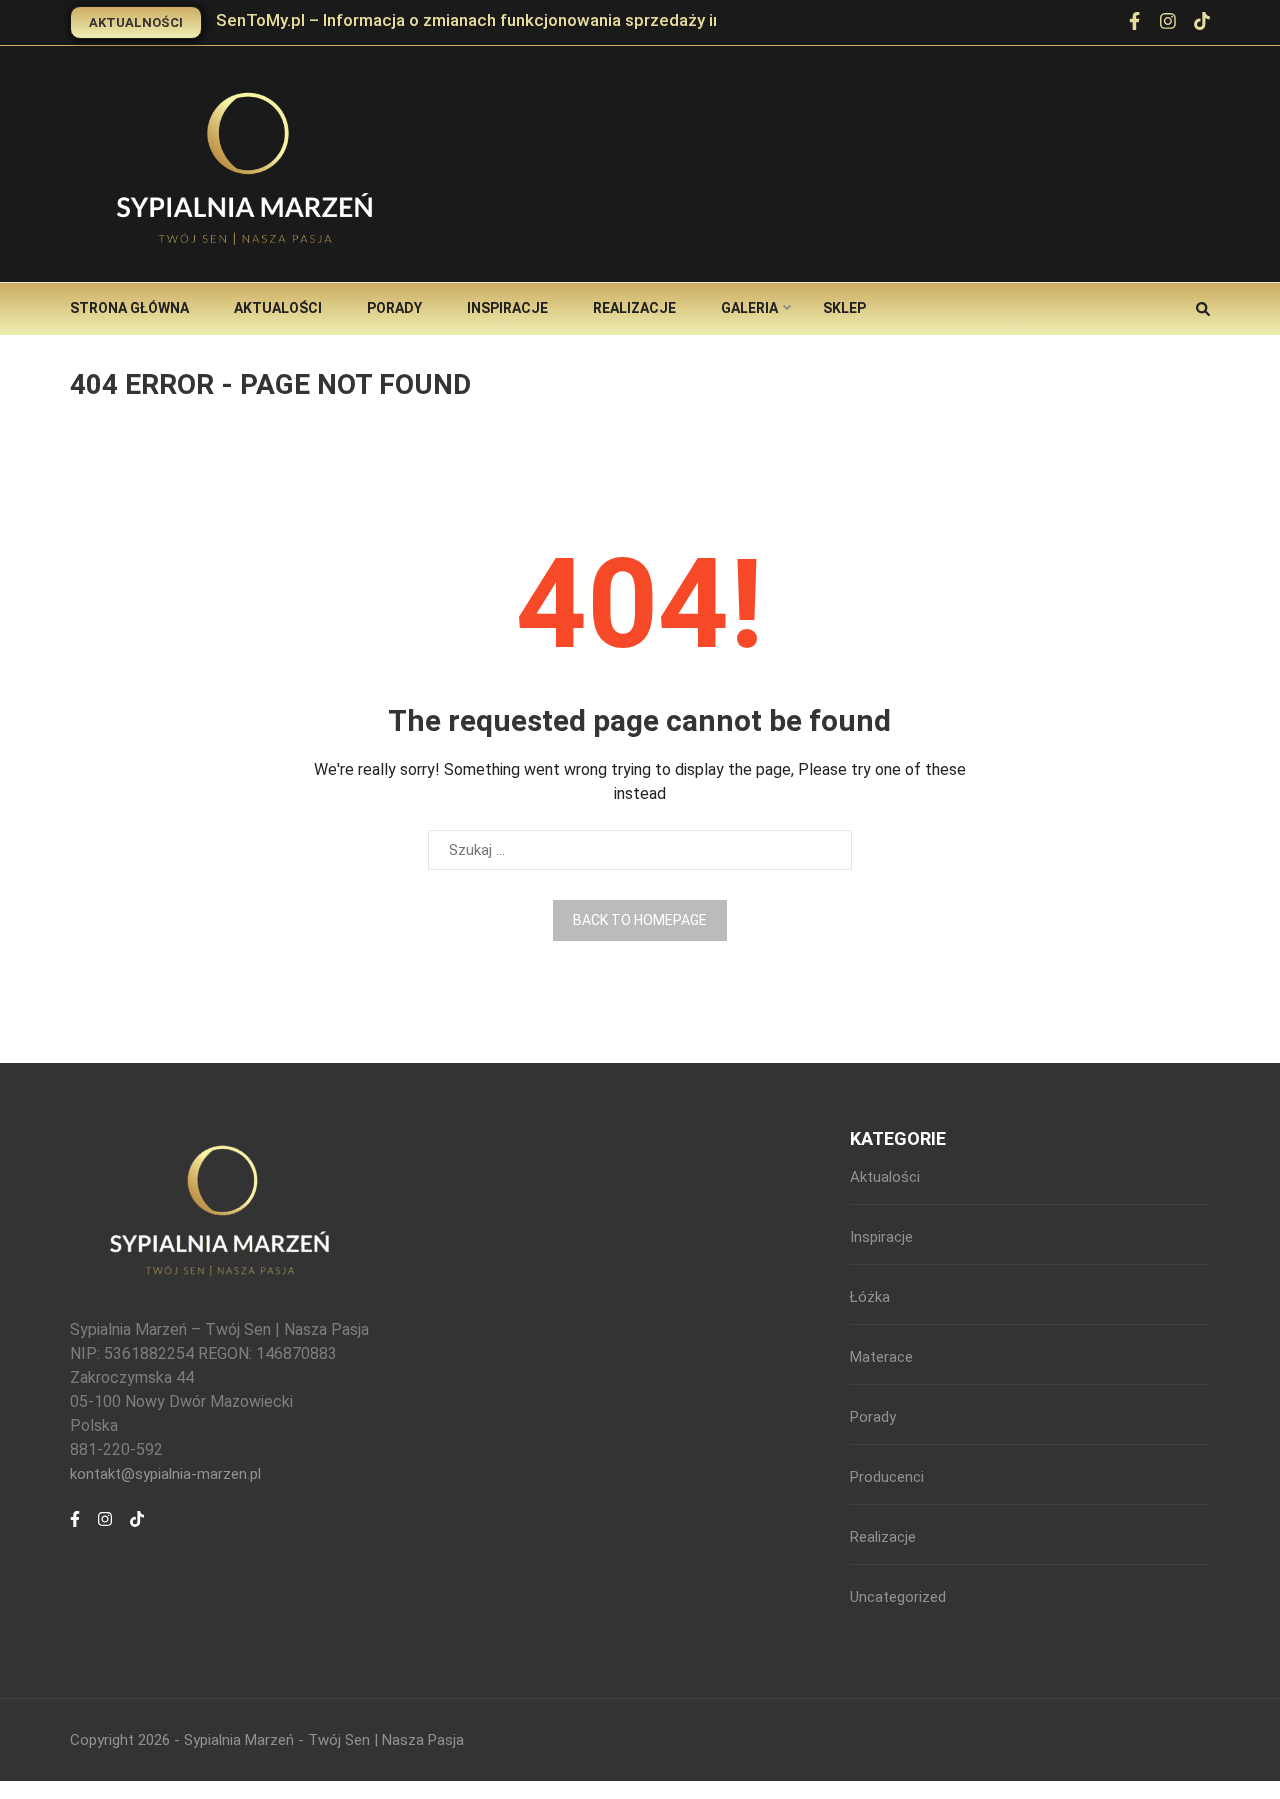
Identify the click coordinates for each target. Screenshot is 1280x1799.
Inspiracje (507, 308)
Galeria (749, 308)
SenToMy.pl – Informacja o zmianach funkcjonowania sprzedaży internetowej (512, 20)
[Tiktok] (137, 1529)
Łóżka (870, 1297)
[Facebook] (1134, 23)
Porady (394, 308)
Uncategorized (898, 1597)
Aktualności (136, 22)
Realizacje (634, 308)
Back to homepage (640, 920)
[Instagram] (105, 1529)
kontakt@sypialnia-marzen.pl (165, 1474)
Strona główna (129, 308)
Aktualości (278, 308)
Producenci (887, 1477)
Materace (881, 1357)
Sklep (844, 308)
